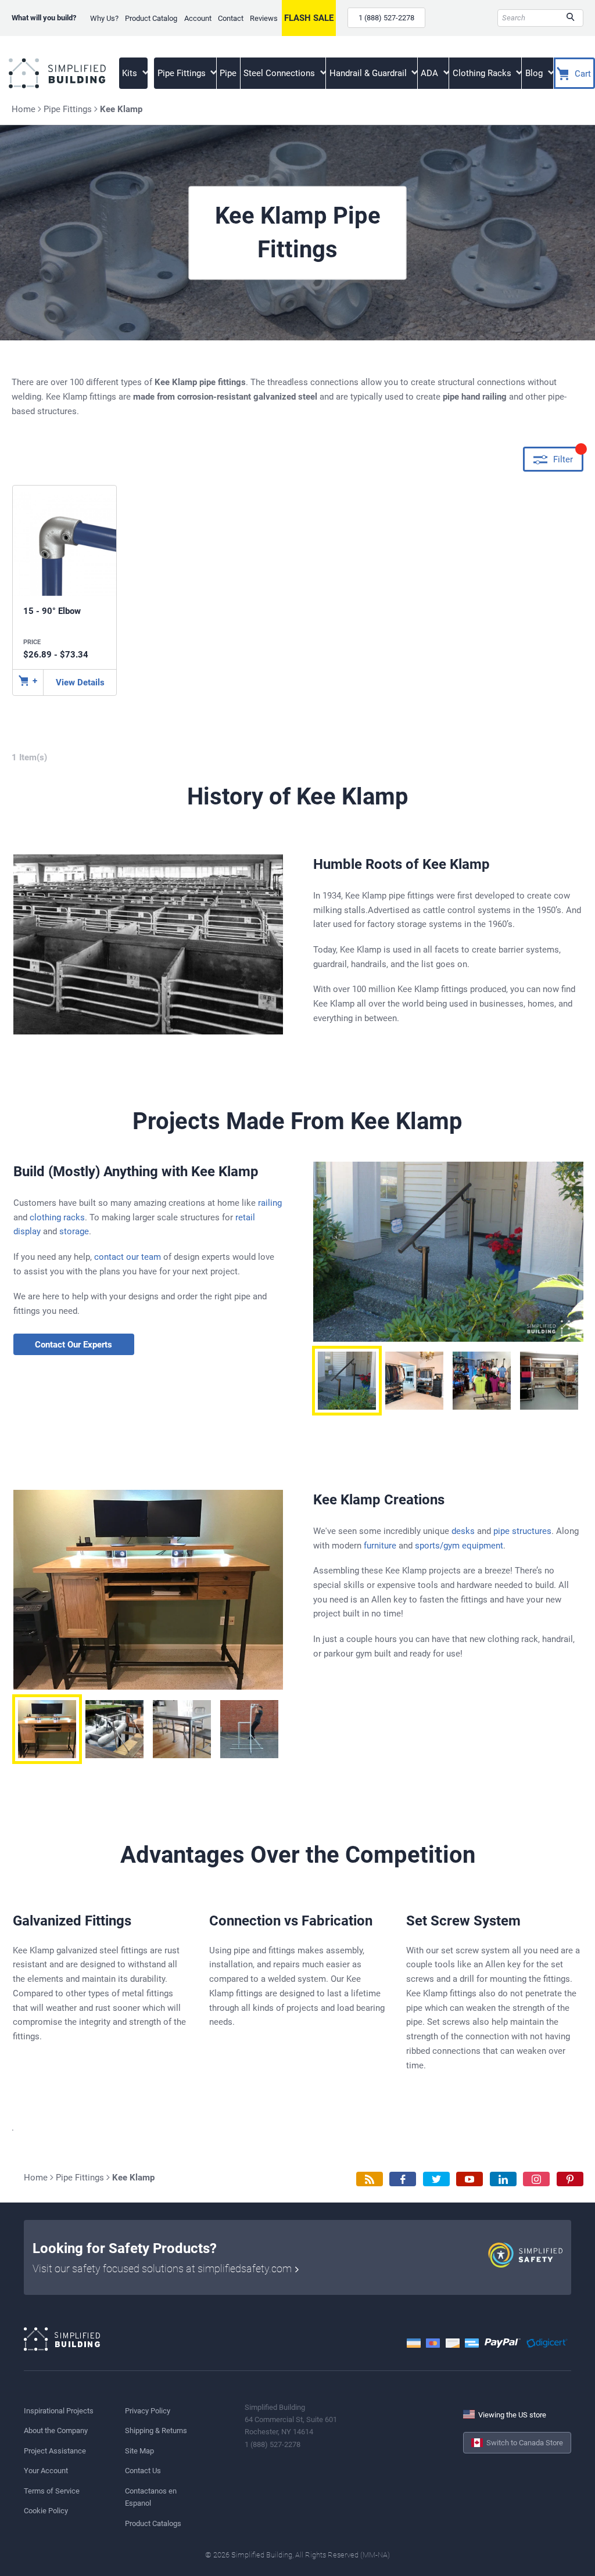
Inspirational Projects (59, 2411)
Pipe (228, 73)
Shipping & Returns (156, 2431)
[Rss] (370, 2179)
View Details (80, 682)
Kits (131, 73)
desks (463, 1531)
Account (198, 18)
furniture (380, 1546)
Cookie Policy (46, 2511)
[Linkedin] (503, 2179)
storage (74, 1231)
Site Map (139, 2451)
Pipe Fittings (183, 73)
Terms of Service (52, 2491)
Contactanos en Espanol (151, 2497)
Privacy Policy (148, 2411)
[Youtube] (469, 2179)
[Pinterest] (570, 2179)
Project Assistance (55, 2451)
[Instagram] (536, 2179)
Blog (535, 73)
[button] (347, 1381)
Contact (231, 18)
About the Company (56, 2431)
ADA (431, 73)
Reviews (264, 18)
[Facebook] (403, 2179)
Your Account (46, 2471)
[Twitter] (436, 2179)
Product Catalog (151, 18)
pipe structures (522, 1531)
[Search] (570, 18)
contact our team (128, 1257)
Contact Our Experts (74, 1345)
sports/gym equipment (459, 1546)
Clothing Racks (483, 73)
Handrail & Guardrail (369, 73)
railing (270, 1203)
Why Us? (104, 18)
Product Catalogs (153, 2523)
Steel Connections (280, 73)
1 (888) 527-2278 (386, 18)
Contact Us (143, 2471)
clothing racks (57, 1217)
